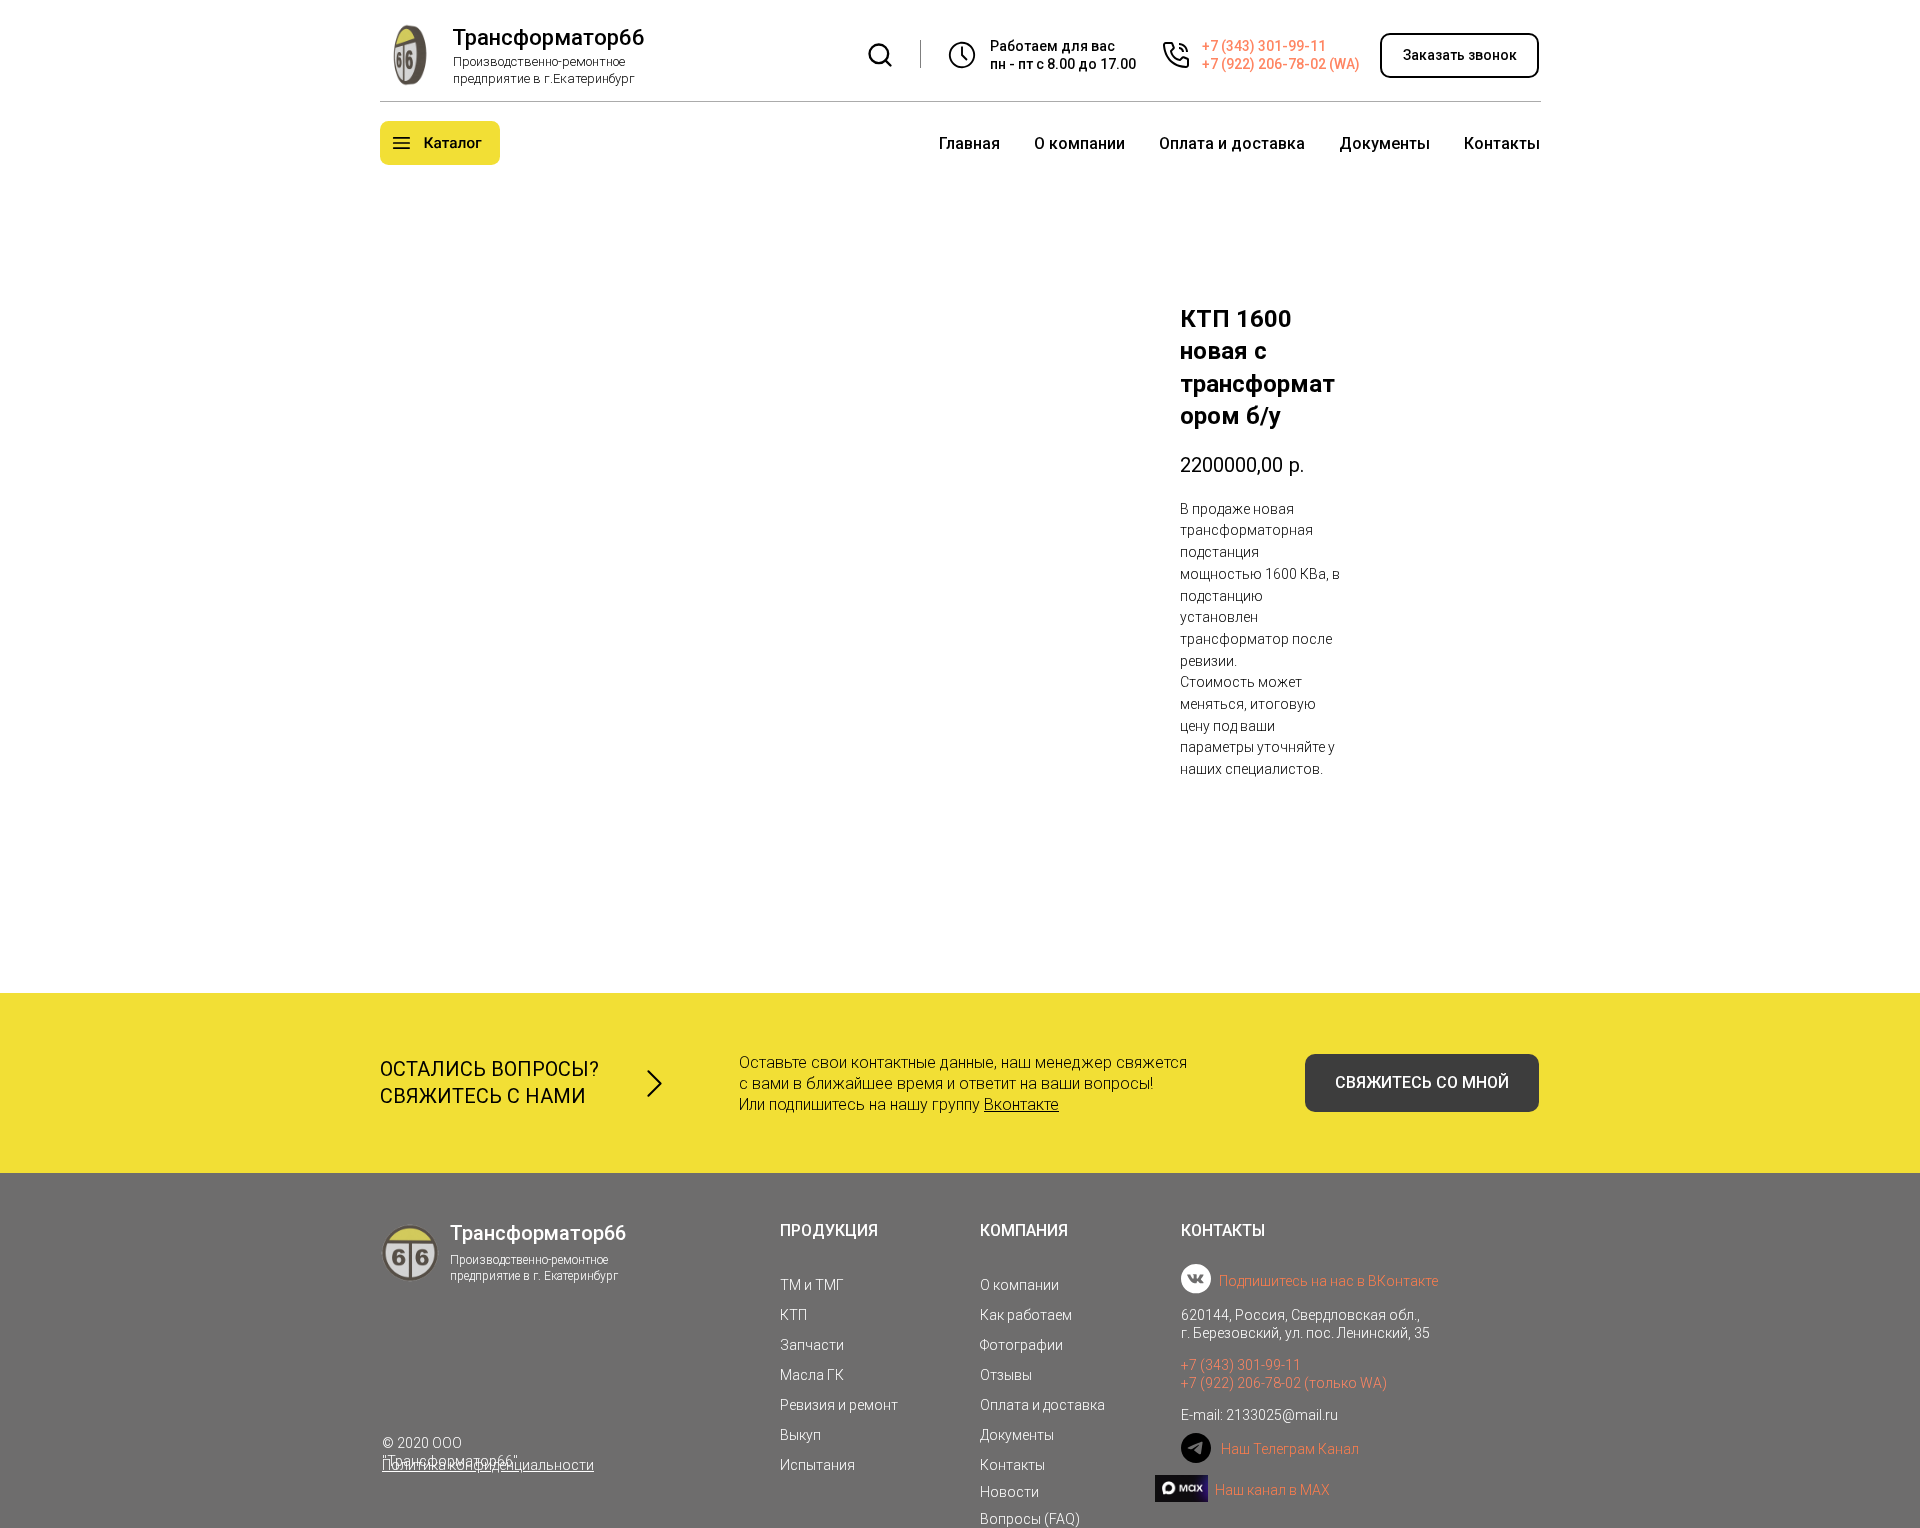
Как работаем (1026, 1315)
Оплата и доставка (1232, 143)
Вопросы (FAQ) (1030, 1519)
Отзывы (1006, 1375)
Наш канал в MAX (1272, 1490)
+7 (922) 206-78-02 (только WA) (1284, 1383)
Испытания (817, 1465)
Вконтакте (1021, 1104)
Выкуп (800, 1435)
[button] (1459, 55)
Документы (1384, 143)
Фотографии (1021, 1345)
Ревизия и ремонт (839, 1405)
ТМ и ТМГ (812, 1285)
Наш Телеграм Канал (1290, 1449)
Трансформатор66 (548, 37)
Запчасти (812, 1345)
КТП (793, 1315)
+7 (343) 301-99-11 (1264, 46)
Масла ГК (812, 1375)
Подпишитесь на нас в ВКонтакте (1328, 1281)
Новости (1009, 1492)
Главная (969, 143)
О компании (1079, 143)
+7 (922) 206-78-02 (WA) (1281, 64)
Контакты (1502, 143)
